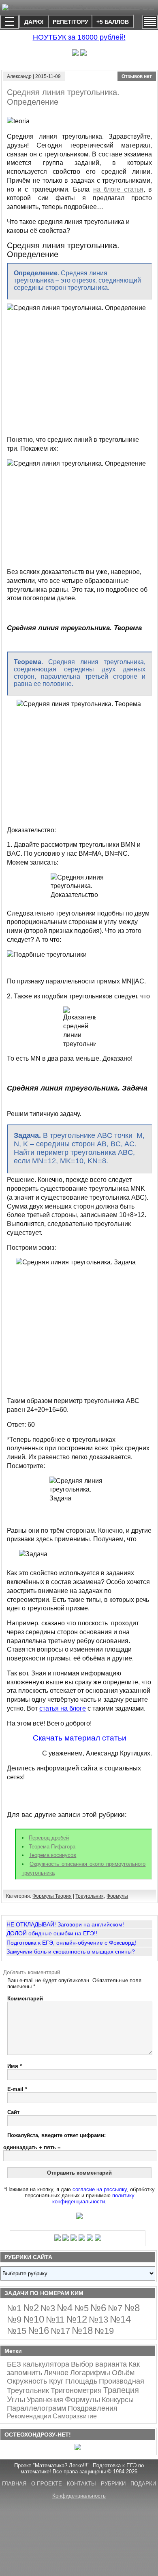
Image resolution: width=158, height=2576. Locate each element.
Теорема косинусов (52, 1855)
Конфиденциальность (79, 2496)
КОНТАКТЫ (81, 2484)
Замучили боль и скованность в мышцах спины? (71, 1952)
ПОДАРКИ (143, 2484)
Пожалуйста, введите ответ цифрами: (57, 2135)
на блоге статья (118, 189)
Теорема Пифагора (52, 1847)
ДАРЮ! (34, 22)
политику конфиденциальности (93, 2198)
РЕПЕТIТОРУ (70, 22)
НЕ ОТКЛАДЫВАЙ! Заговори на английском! (65, 1924)
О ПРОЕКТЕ (47, 2484)
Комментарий (25, 1999)
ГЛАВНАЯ (14, 2484)
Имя (15, 2066)
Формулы (117, 1896)
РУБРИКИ (113, 2484)
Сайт (13, 2112)
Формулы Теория (52, 1896)
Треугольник (89, 1896)
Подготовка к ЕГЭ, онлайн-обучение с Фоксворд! (71, 1943)
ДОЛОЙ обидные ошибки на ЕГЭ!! (52, 1933)
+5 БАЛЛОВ (113, 22)
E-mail (17, 2089)
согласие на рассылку (100, 2189)
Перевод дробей (49, 1838)
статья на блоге (63, 1708)
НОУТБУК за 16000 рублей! (79, 37)
